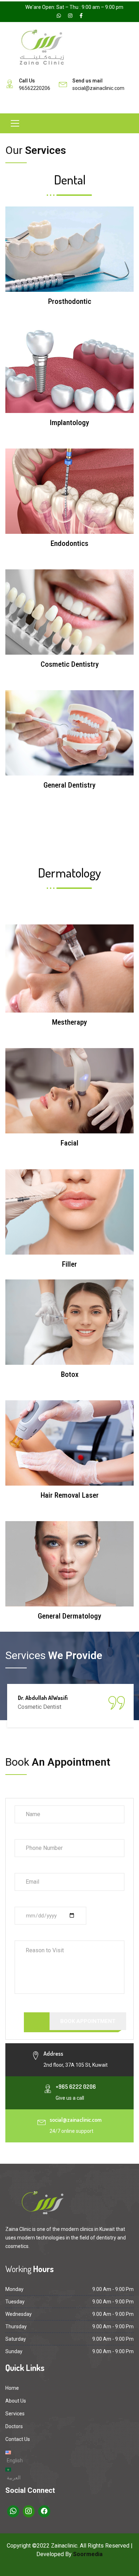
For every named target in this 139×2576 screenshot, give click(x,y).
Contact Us (18, 2439)
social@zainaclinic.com (98, 88)
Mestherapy (69, 1022)
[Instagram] (29, 2511)
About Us (16, 2401)
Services (15, 2414)
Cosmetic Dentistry (70, 664)
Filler (69, 1264)
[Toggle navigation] (15, 123)
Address (53, 2054)
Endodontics (69, 543)
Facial (69, 1143)
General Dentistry (69, 785)
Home (12, 2388)
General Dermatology (69, 1616)
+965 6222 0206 (76, 2087)
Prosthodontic (70, 301)
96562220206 (35, 88)
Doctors (14, 2426)
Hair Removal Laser (70, 1495)
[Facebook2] (44, 2511)
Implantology (69, 423)
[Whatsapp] (13, 2511)
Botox (70, 1374)
